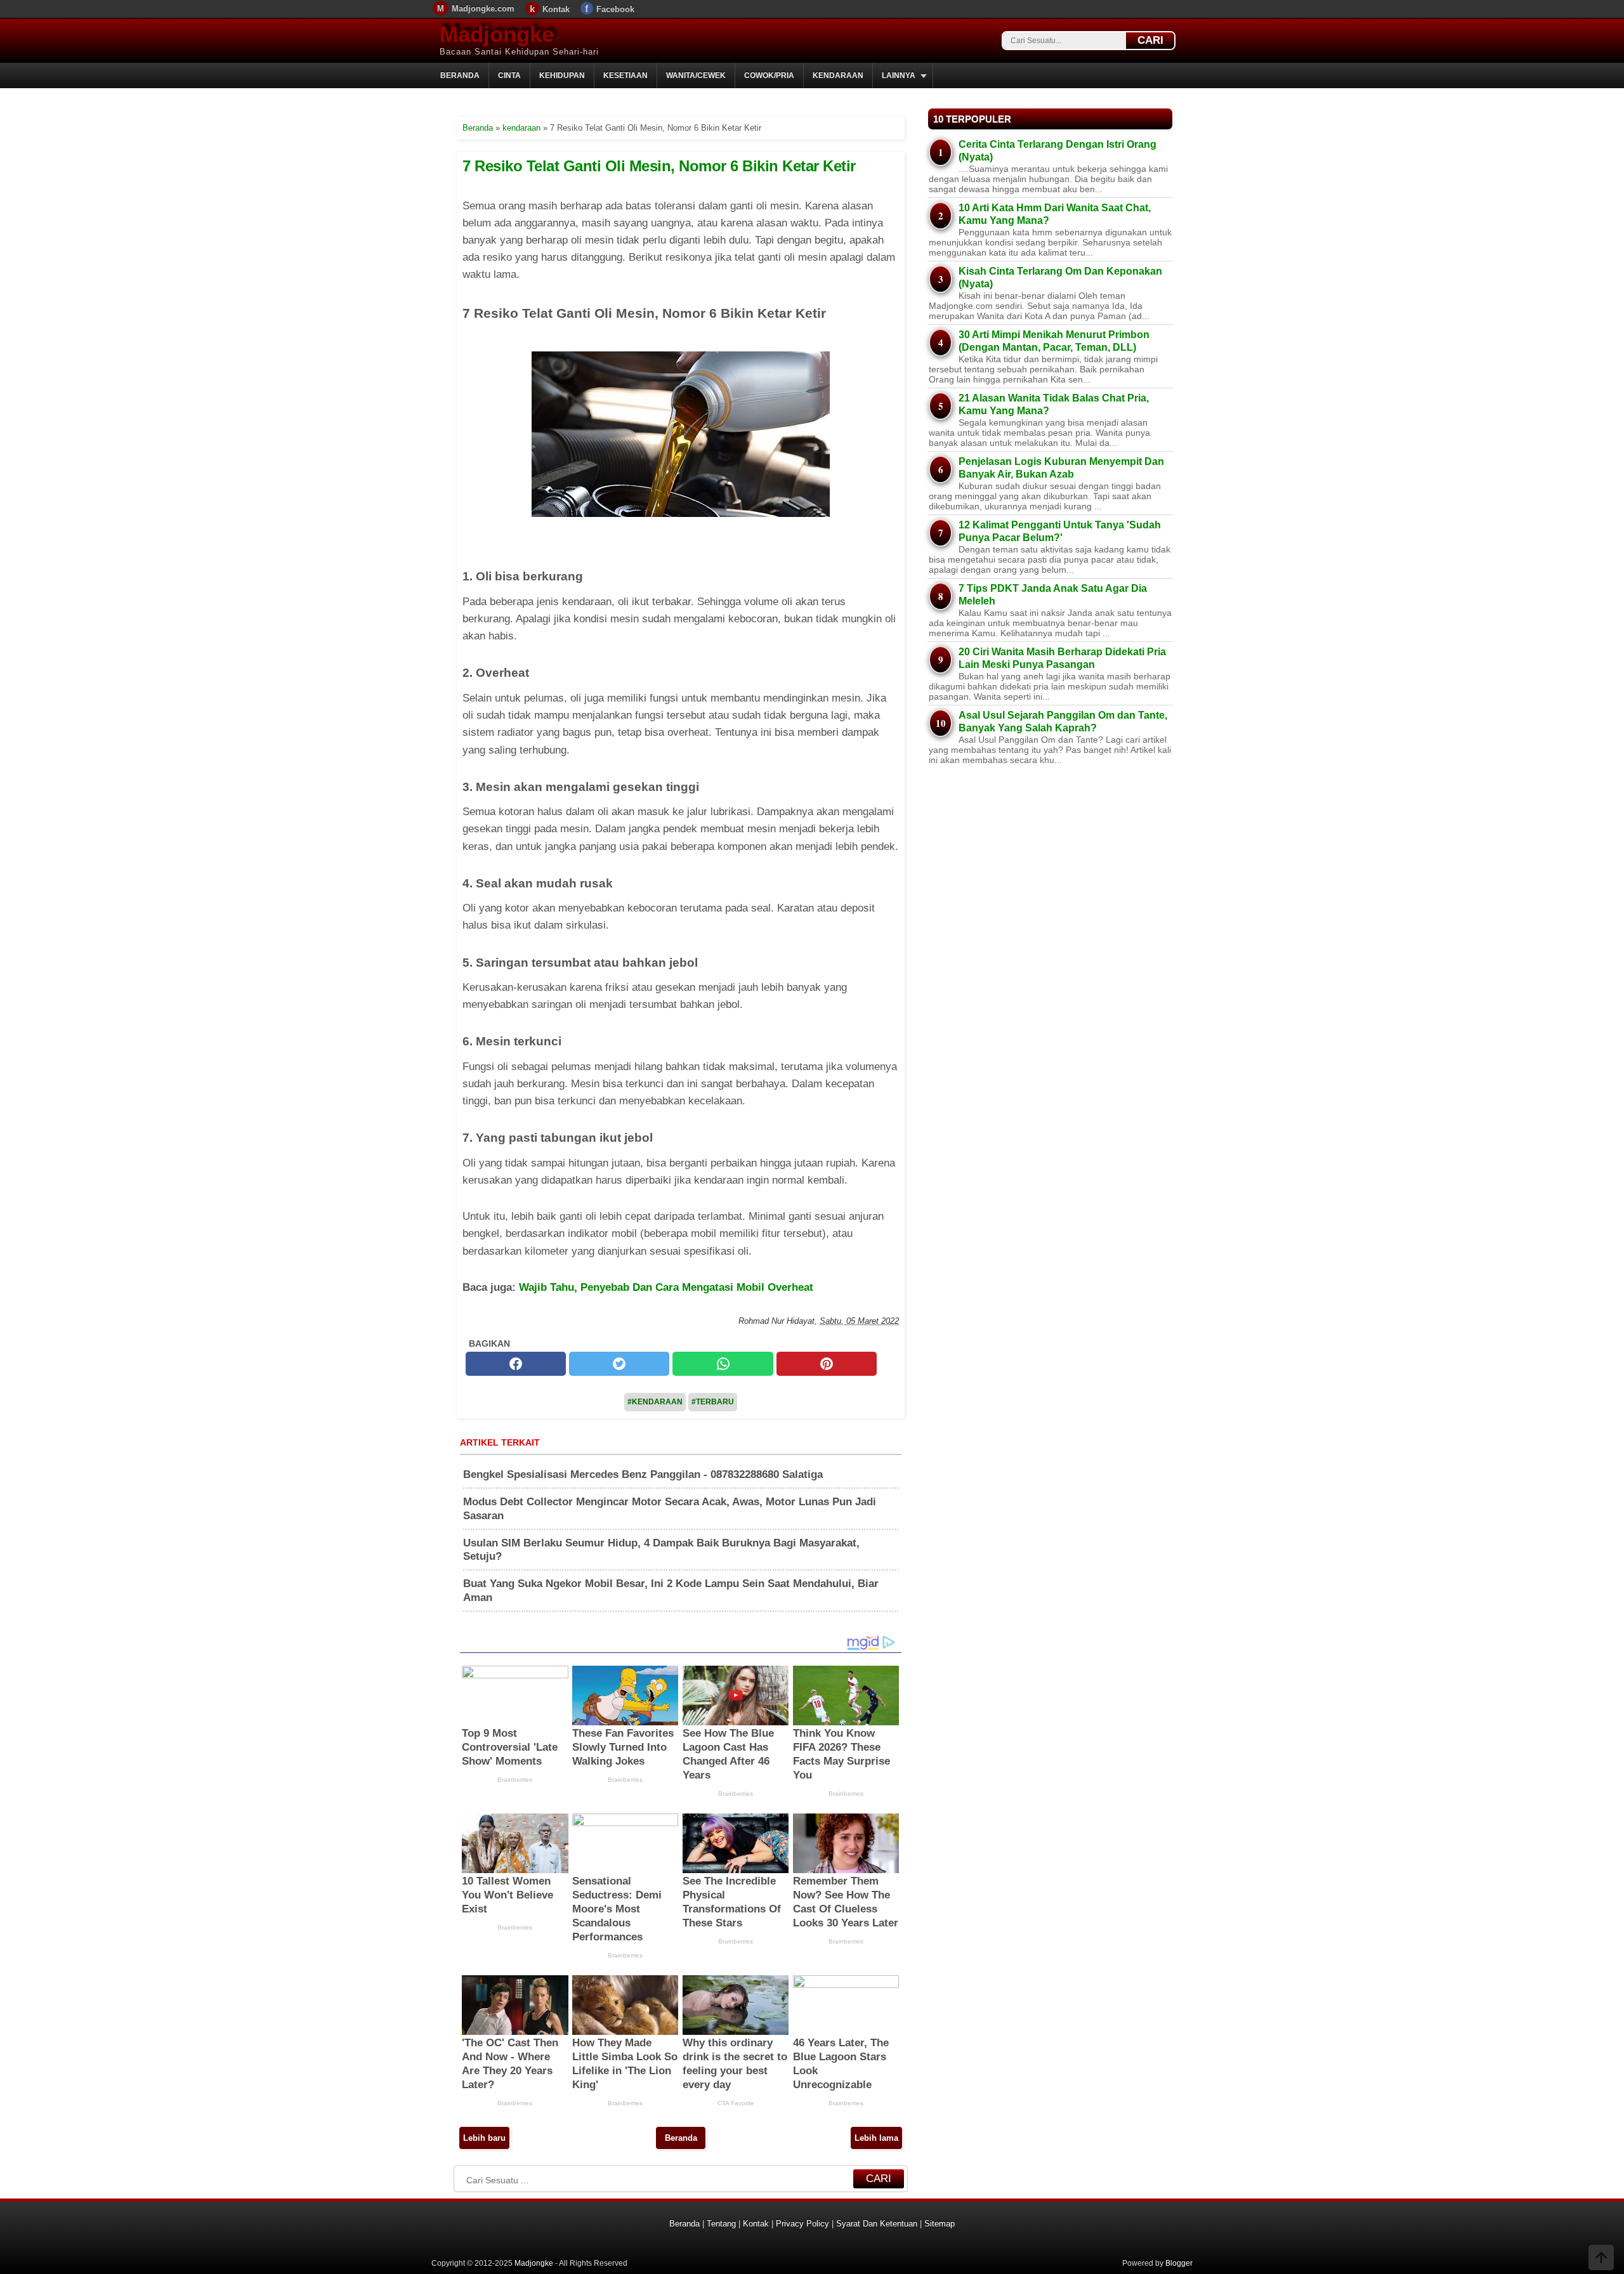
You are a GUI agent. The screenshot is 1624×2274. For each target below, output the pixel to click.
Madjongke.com (483, 9)
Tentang (721, 2224)
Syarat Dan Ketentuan (877, 2224)
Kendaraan (838, 75)
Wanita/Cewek (696, 75)
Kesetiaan (625, 75)
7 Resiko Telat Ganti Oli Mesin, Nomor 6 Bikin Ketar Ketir (659, 166)
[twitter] (619, 1364)
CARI (1150, 40)
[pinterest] (827, 1364)
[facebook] (516, 1364)
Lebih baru (484, 2138)
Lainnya (899, 75)
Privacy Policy (802, 2224)
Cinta (509, 75)
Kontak (556, 9)
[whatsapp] (723, 1364)
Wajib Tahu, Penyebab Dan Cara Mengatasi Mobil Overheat (666, 1287)
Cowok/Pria (769, 75)
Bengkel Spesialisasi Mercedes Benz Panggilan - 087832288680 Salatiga (643, 1474)
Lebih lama (876, 2138)
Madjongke (497, 34)
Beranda (460, 75)
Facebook (615, 9)
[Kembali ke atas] (1601, 2259)
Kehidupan (562, 75)
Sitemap (940, 2224)
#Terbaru (713, 1402)
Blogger (1179, 2263)
